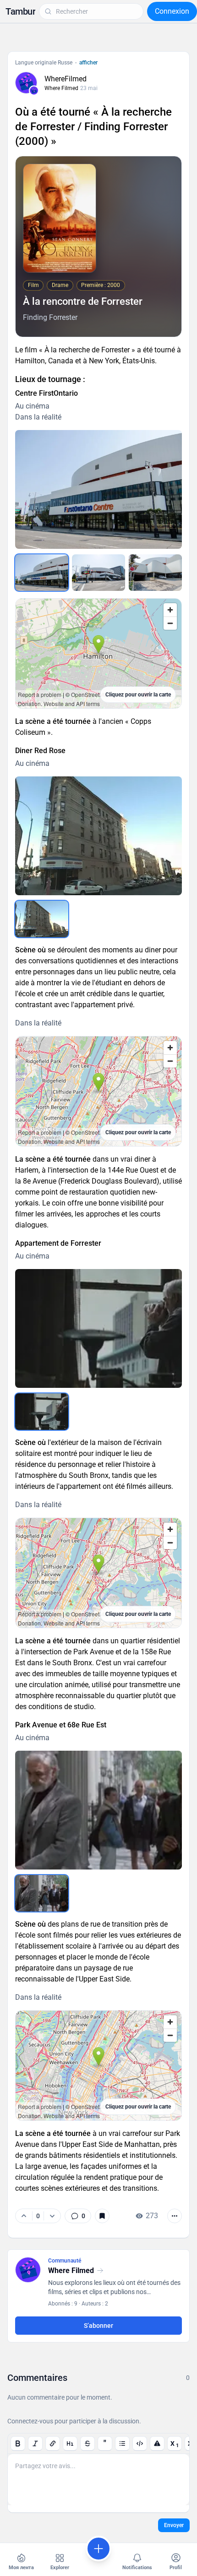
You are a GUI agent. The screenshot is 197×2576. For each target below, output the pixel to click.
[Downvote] (52, 2216)
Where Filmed (61, 88)
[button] (20, 11)
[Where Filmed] (34, 90)
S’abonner (98, 2326)
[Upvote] (24, 2216)
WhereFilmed (66, 79)
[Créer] (98, 2549)
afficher (88, 63)
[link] (78, 2216)
